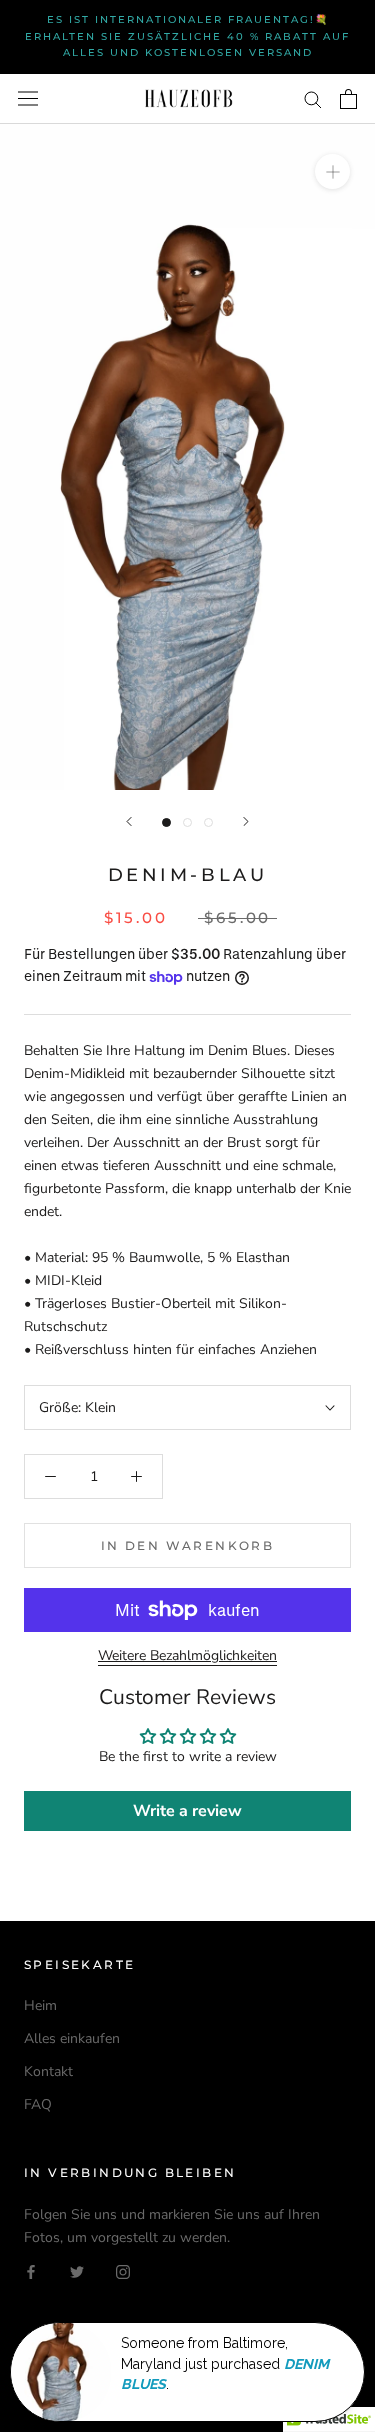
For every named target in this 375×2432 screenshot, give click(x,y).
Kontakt (48, 2071)
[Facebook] (31, 2271)
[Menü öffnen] (28, 98)
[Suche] (313, 98)
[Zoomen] (332, 170)
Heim (40, 2005)
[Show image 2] (187, 822)
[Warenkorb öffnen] (348, 99)
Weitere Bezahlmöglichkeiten (187, 1655)
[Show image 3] (208, 822)
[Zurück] (129, 821)
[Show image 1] (166, 822)
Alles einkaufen (72, 2038)
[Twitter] (77, 2271)
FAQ (38, 2104)
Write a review (187, 1811)
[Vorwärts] (246, 821)
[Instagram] (123, 2271)
